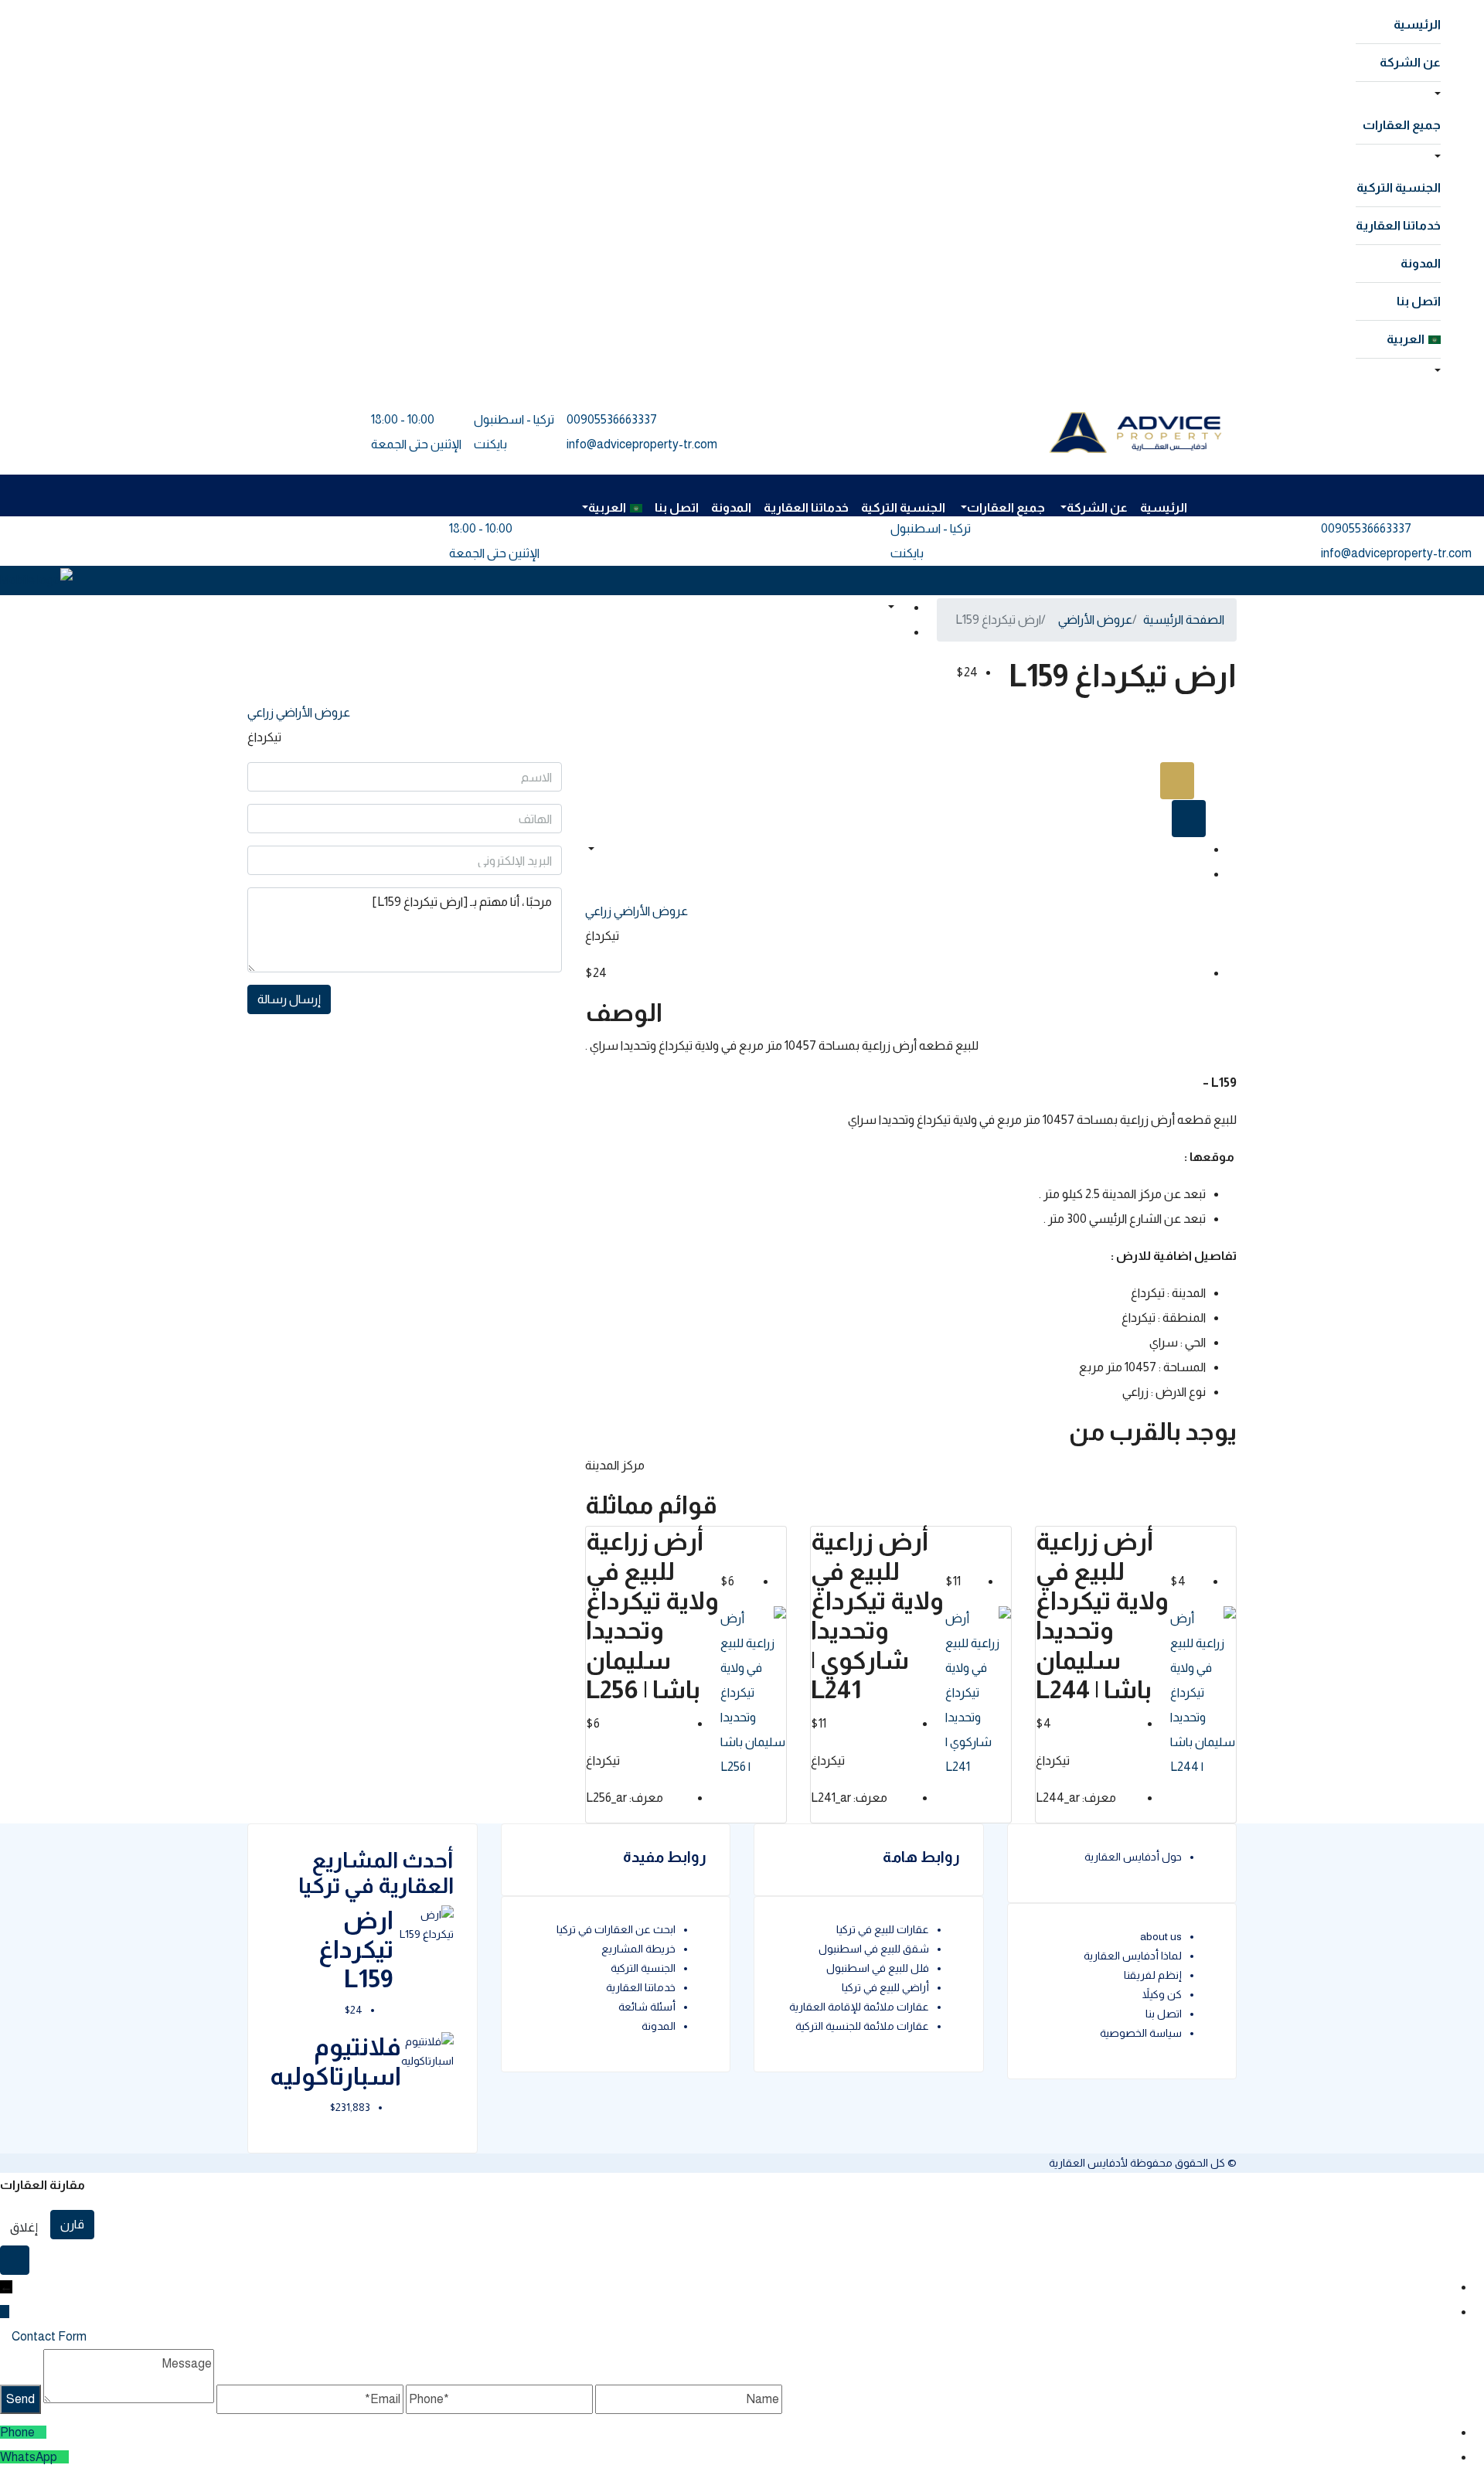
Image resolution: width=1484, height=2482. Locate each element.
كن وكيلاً (1162, 1994)
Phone (17, 2432)
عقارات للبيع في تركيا (883, 1929)
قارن (72, 2224)
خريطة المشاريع (638, 1949)
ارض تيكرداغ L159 (356, 1950)
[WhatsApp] (63, 2457)
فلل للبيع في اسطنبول (878, 1968)
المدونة (1421, 263)
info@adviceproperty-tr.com (642, 444)
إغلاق (24, 2227)
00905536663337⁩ (612, 419)
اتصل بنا (1419, 301)
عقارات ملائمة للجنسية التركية (862, 2026)
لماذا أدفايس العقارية (1133, 1956)
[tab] (1177, 781)
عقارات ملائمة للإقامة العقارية (859, 2007)
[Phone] (41, 2432)
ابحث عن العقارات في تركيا (616, 1929)
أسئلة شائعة (647, 2007)
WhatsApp (29, 2457)
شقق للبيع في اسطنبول (874, 1949)
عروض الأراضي (312, 712)
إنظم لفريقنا (1153, 1975)
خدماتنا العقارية (1398, 225)
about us (1161, 1936)
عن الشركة (1410, 62)
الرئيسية (1417, 24)
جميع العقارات (1402, 125)
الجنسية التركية (1399, 187)
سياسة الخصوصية (1141, 2033)
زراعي (260, 712)
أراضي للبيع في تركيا (885, 1987)
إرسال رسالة (289, 999)
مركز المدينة (615, 1465)
